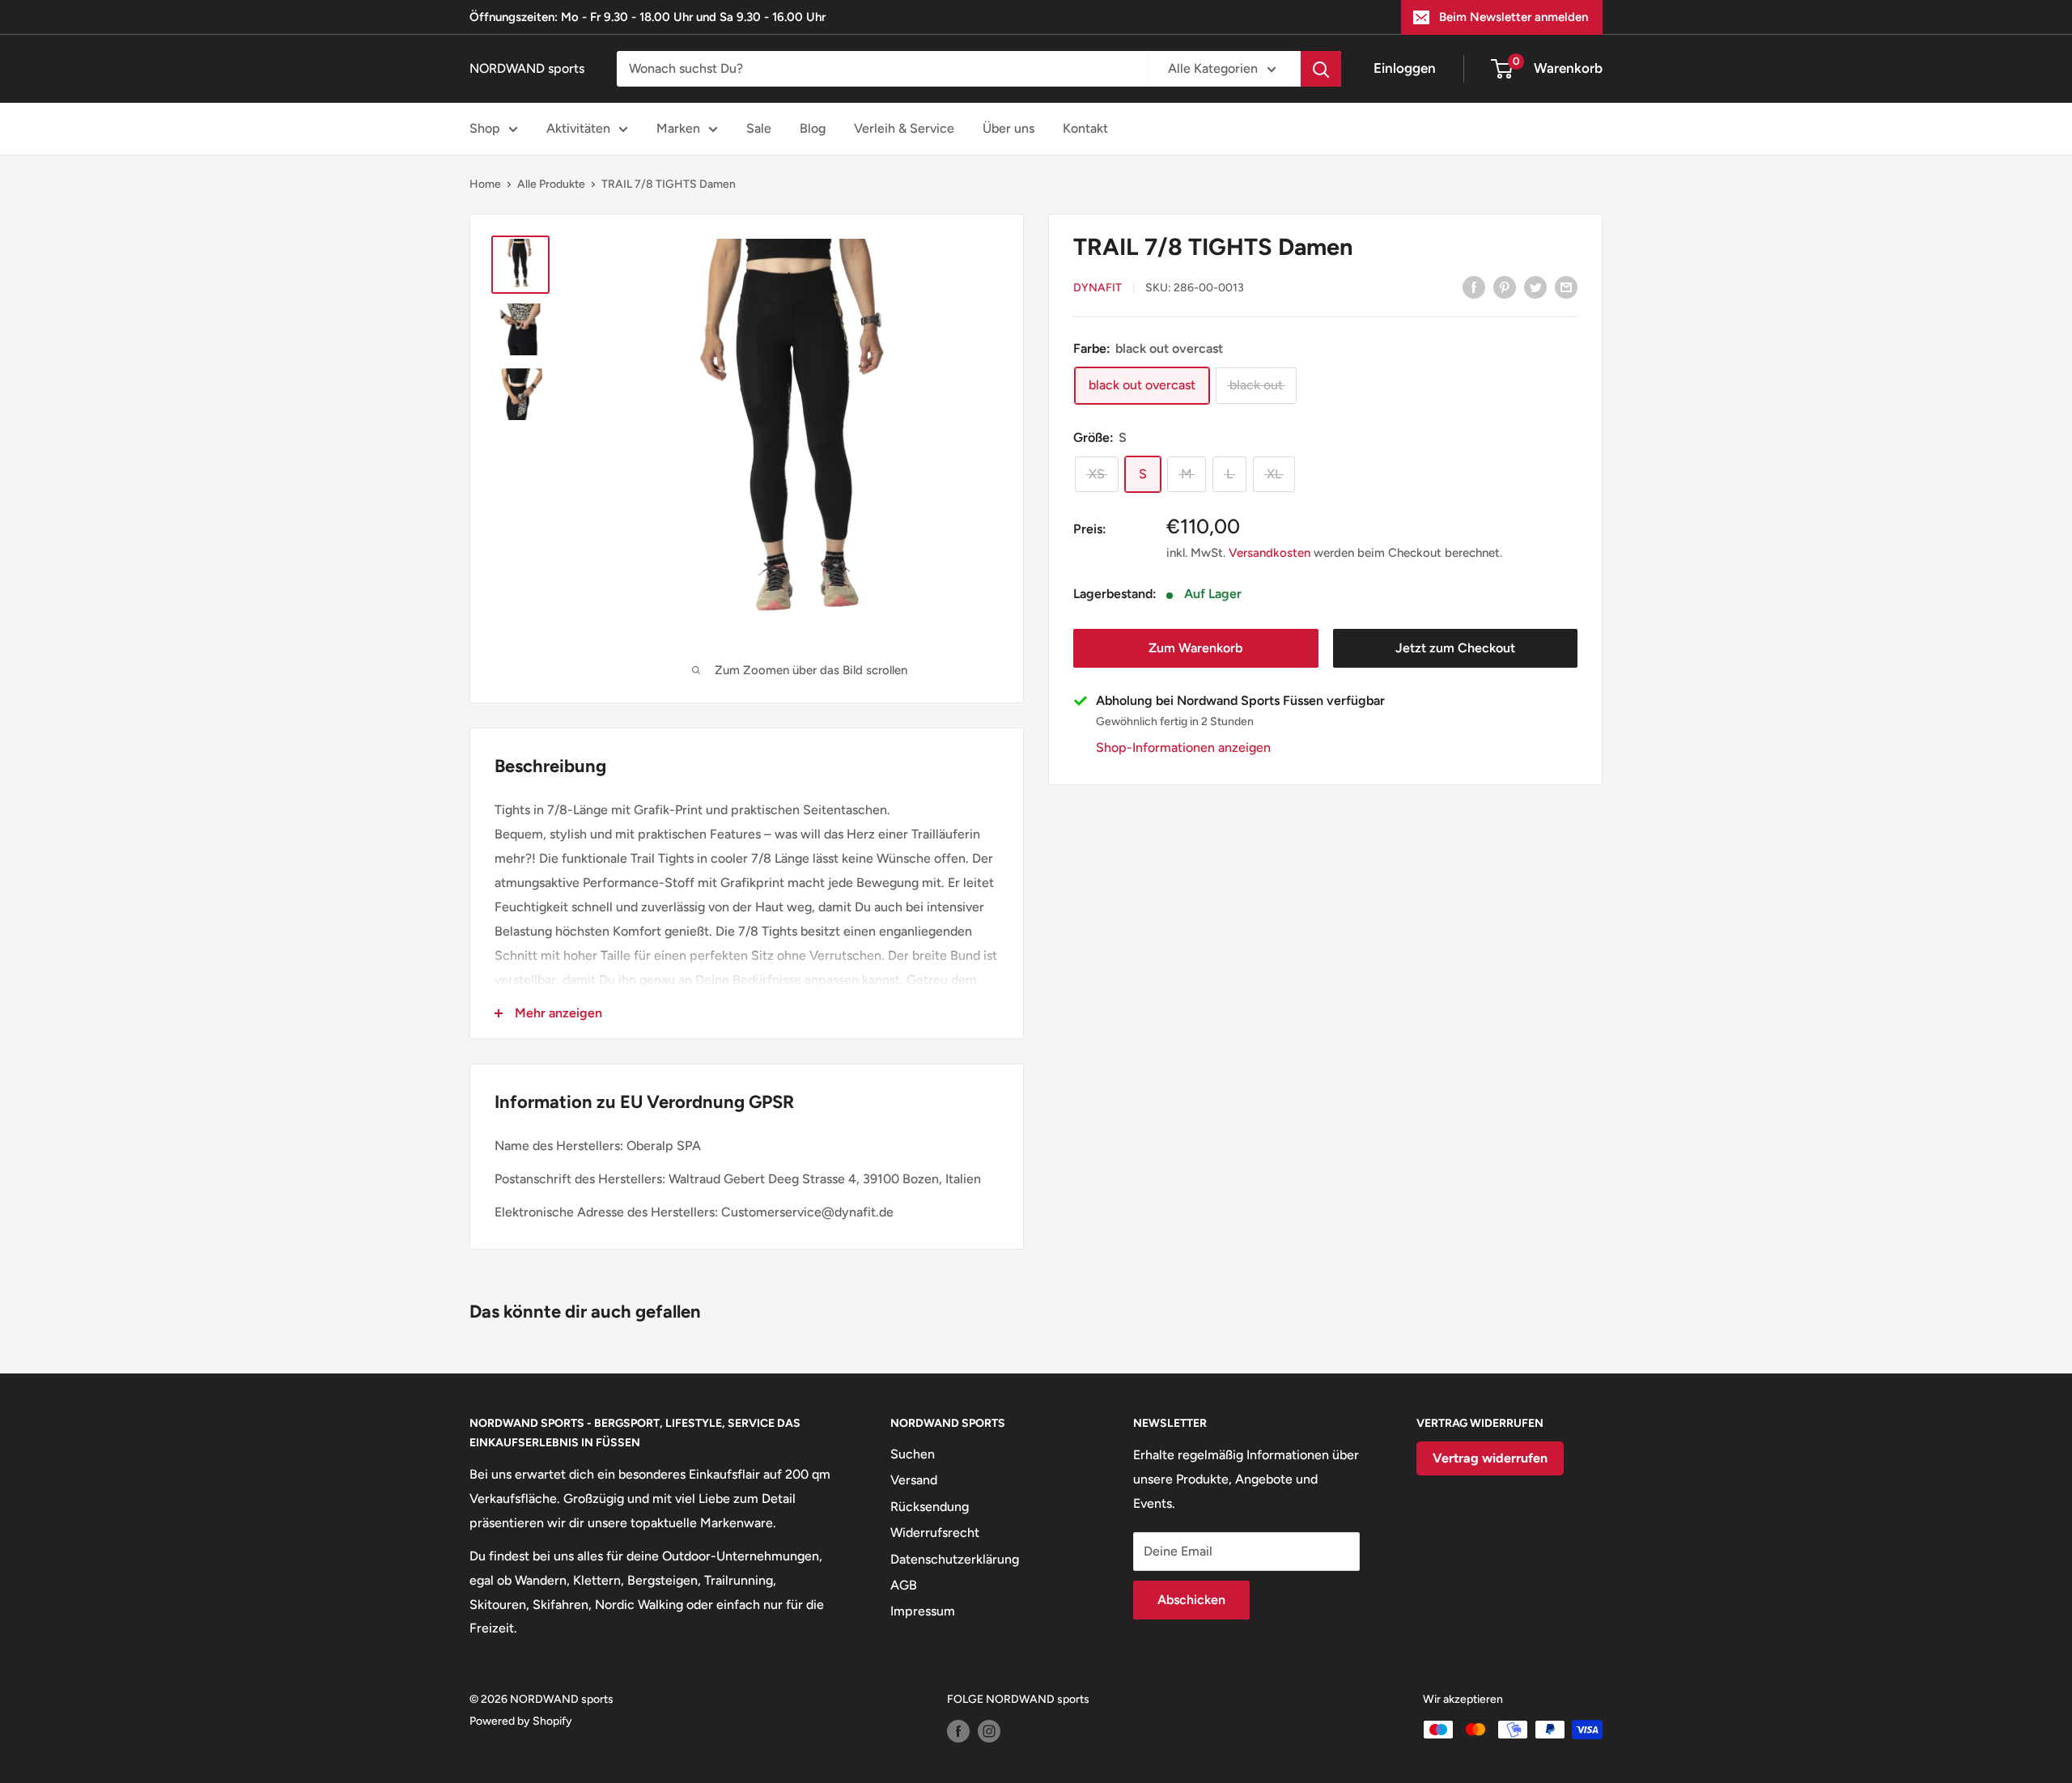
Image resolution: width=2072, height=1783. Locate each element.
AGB (904, 1585)
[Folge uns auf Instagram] (989, 1731)
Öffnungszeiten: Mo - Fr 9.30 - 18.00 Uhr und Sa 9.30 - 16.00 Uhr (647, 17)
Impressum (923, 1611)
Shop (485, 128)
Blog (813, 128)
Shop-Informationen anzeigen (1183, 747)
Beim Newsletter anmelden (1514, 17)
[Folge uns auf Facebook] (958, 1731)
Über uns (1008, 128)
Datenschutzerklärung (955, 1559)
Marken (678, 128)
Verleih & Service (904, 128)
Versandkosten (1270, 553)
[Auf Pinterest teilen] (1505, 287)
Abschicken (1191, 1600)
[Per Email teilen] (1566, 287)
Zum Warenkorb (1195, 648)
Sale (759, 128)
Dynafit (1098, 288)
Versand (914, 1480)
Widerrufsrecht (935, 1533)
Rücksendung (930, 1507)
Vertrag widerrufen (1490, 1458)
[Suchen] (1321, 69)
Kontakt (1085, 128)
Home (485, 184)
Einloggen (1405, 68)
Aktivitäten (578, 128)
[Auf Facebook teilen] (1474, 287)
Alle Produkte (551, 184)
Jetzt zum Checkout (1455, 648)
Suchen (913, 1454)
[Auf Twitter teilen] (1535, 287)
